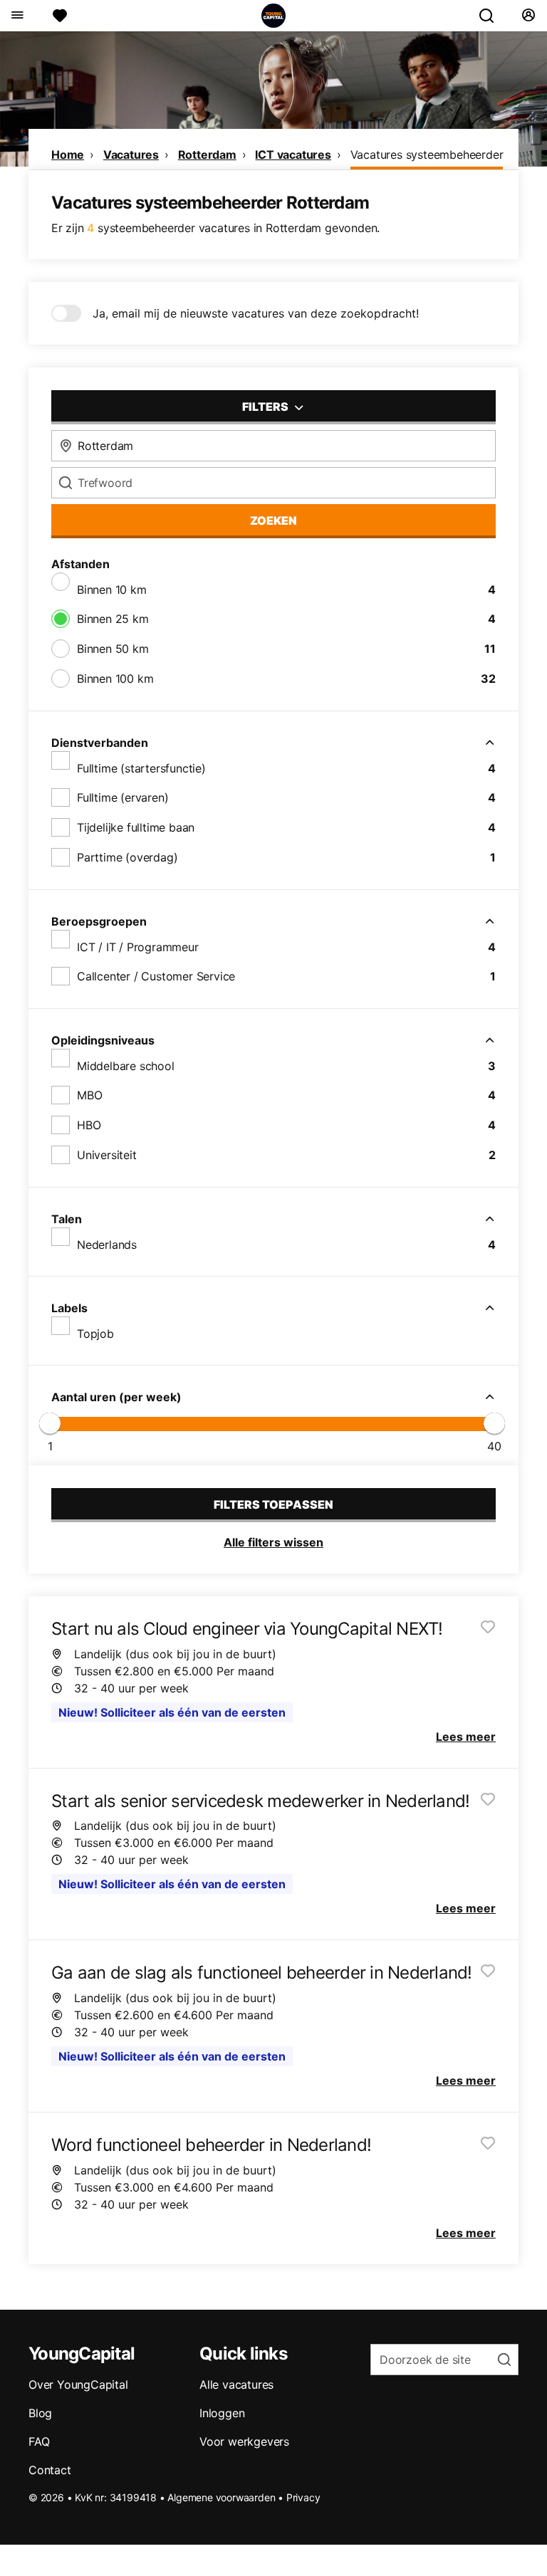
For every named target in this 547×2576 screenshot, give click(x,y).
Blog (40, 2413)
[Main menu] (17, 16)
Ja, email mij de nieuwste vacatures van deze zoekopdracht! (256, 313)
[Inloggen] (528, 16)
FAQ (39, 2441)
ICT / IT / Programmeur (138, 947)
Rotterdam (207, 155)
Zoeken (273, 520)
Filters (266, 407)
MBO (89, 1095)
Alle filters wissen (273, 1542)
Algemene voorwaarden (221, 2497)
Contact (50, 2470)
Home (68, 155)
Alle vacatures (236, 2384)
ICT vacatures (293, 155)
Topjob (95, 1334)
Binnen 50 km (113, 649)
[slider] (50, 1423)
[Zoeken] (492, 16)
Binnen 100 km (115, 679)
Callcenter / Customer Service (156, 976)
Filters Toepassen (273, 1504)
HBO (89, 1125)
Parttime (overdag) (127, 857)
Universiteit (107, 1155)
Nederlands (107, 1245)
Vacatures (131, 155)
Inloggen (222, 2413)
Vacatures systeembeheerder (427, 155)
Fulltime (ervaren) (123, 797)
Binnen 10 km (112, 590)
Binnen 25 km (113, 619)
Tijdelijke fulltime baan (136, 827)
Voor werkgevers (244, 2441)
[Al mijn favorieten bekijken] (60, 16)
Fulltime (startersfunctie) (141, 768)
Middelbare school (126, 1066)
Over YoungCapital (78, 2384)
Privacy (303, 2497)
